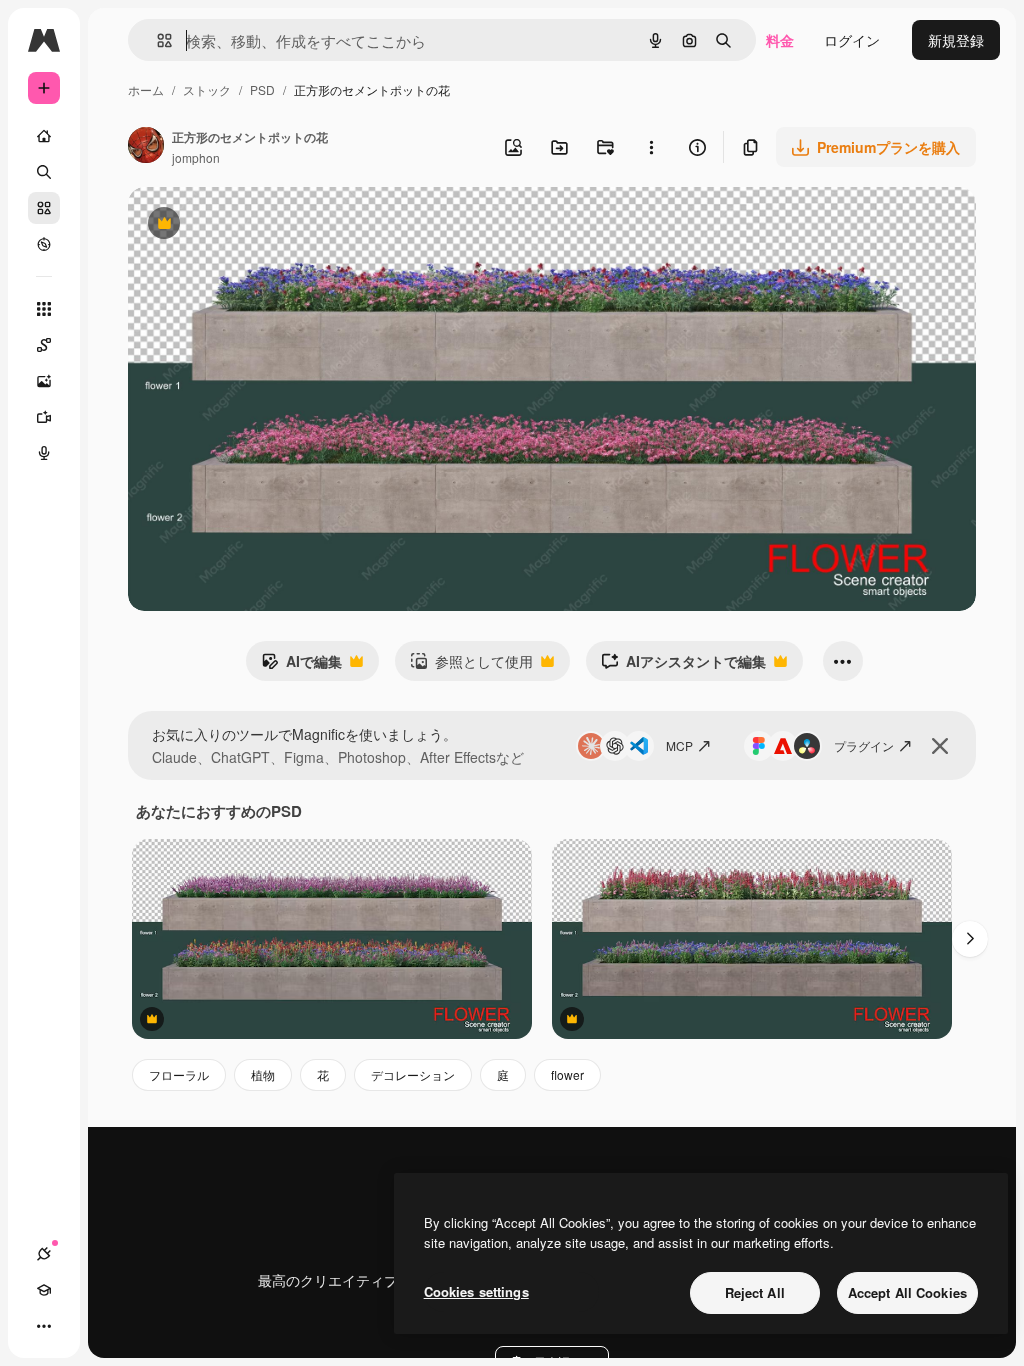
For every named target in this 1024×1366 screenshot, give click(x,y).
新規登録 (956, 40)
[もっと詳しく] (44, 244)
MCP (679, 745)
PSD (262, 89)
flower (567, 1074)
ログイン (852, 40)
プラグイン (864, 745)
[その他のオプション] (651, 147)
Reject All (755, 1292)
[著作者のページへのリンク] (146, 147)
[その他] (44, 1326)
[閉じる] (940, 746)
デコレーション (413, 1074)
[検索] (44, 172)
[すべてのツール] (44, 309)
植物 (263, 1074)
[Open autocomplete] (156, 40)
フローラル (179, 1074)
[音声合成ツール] (44, 453)
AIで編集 (301, 666)
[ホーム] (44, 136)
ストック (207, 89)
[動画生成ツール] (44, 417)
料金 (780, 40)
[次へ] (970, 939)
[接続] (44, 1254)
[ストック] (44, 208)
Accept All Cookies (907, 1292)
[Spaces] (44, 345)
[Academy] (44, 1290)
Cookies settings (476, 1291)
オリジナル (265, 225)
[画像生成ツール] (44, 381)
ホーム (146, 89)
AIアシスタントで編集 (683, 666)
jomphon (196, 157)
